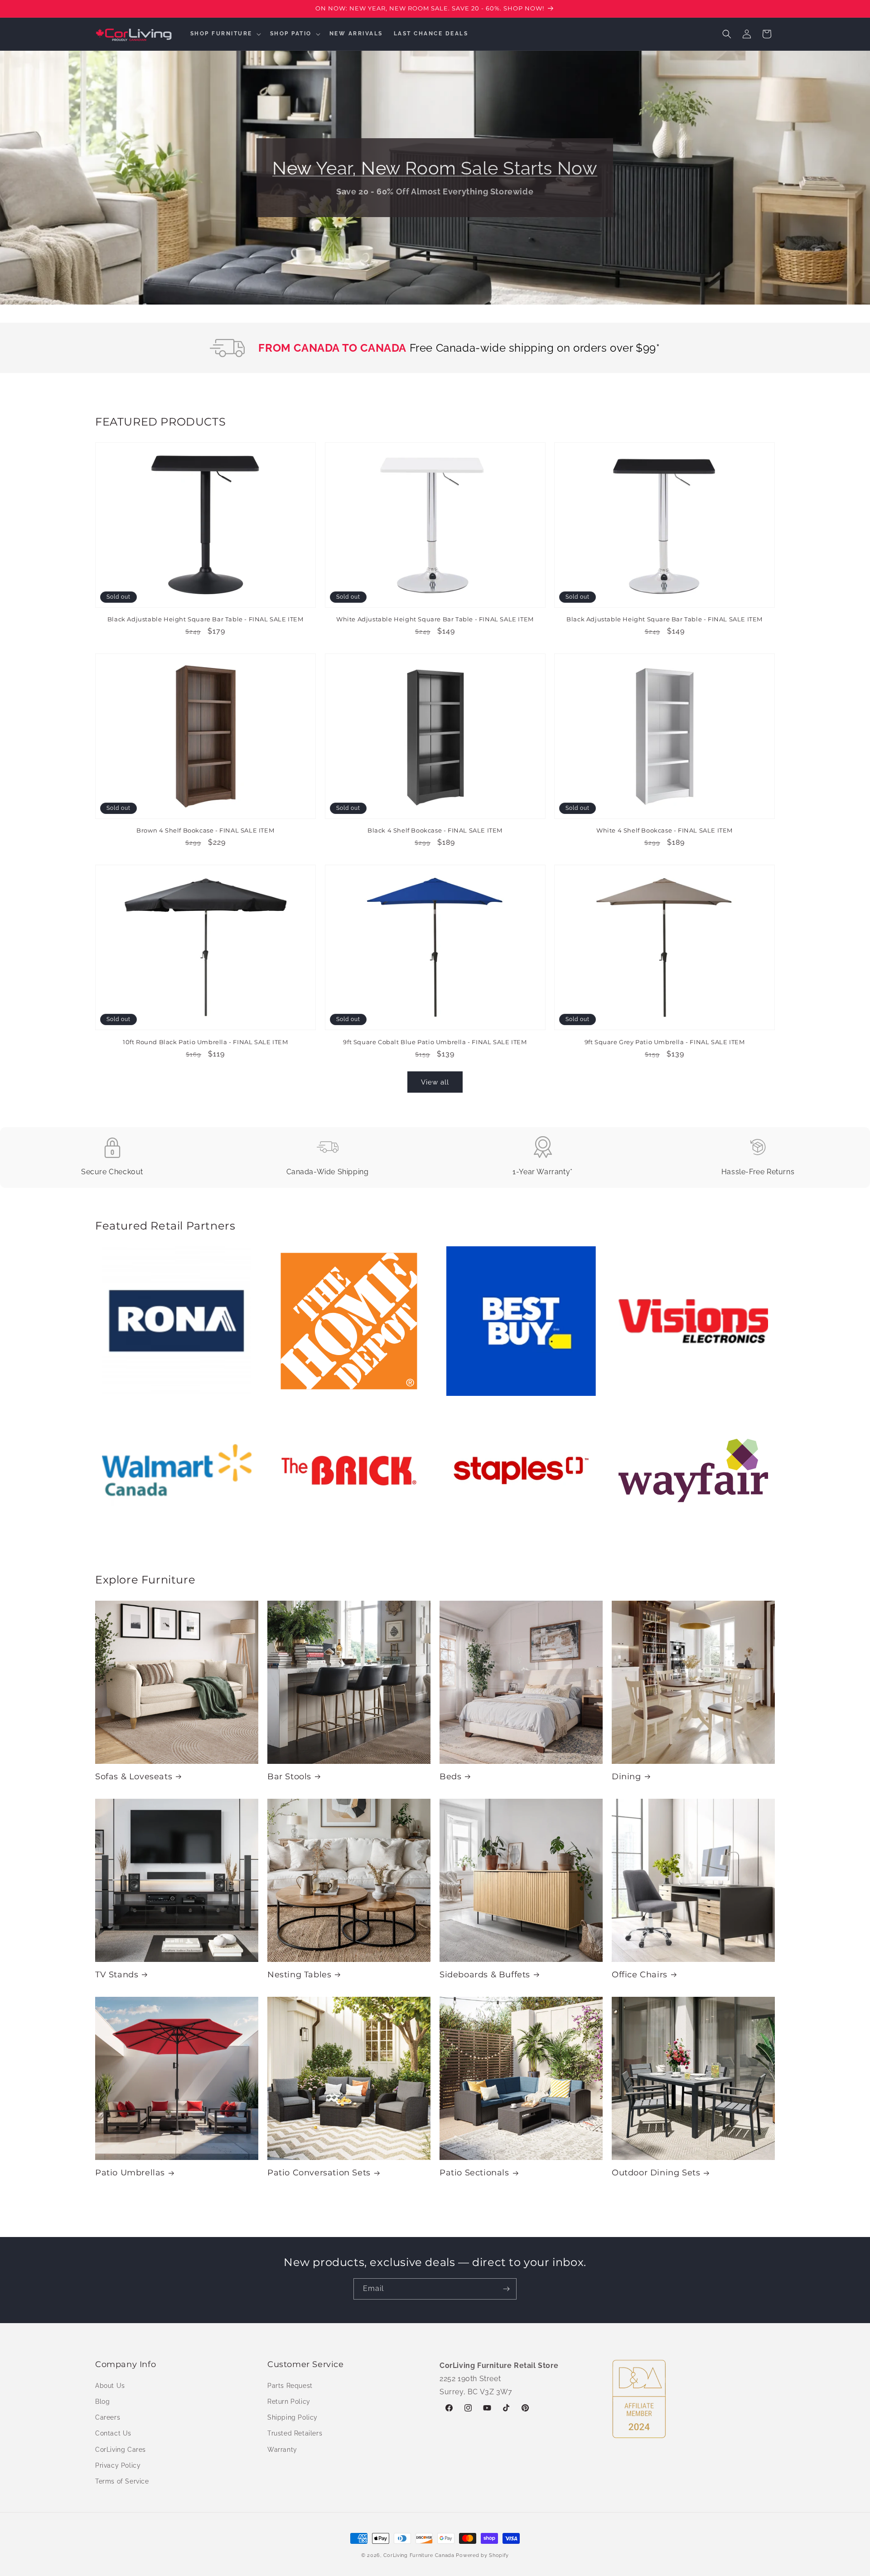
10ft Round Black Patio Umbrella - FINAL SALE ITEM (205, 1041)
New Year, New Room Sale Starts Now (435, 168)
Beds (450, 1777)
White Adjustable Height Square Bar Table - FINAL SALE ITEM (435, 620)
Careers (108, 2417)
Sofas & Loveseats (134, 1777)
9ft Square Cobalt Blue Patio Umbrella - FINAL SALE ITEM (435, 1041)
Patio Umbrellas (130, 2173)
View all (435, 1082)
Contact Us (113, 2433)
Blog (102, 2401)
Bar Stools (289, 1777)
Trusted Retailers (295, 2433)
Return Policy (289, 2401)
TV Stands (117, 1975)
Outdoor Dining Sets (656, 2173)
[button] (225, 34)
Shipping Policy (292, 2417)
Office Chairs (640, 1975)
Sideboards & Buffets (485, 1975)
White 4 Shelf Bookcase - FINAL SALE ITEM (665, 831)
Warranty (282, 2449)
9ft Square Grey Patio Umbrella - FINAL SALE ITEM (665, 1041)
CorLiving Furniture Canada (419, 2555)
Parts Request (290, 2385)
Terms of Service (122, 2481)
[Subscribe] (506, 2289)
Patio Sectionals (474, 2173)
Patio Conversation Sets (319, 2173)
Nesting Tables (299, 1975)
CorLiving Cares (121, 2449)
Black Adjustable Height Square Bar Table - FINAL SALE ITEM (205, 620)
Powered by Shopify (482, 2555)
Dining (626, 1777)
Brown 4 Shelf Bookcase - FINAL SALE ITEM (205, 831)
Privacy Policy (118, 2465)
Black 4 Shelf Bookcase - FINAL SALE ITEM (435, 831)
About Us (110, 2385)
